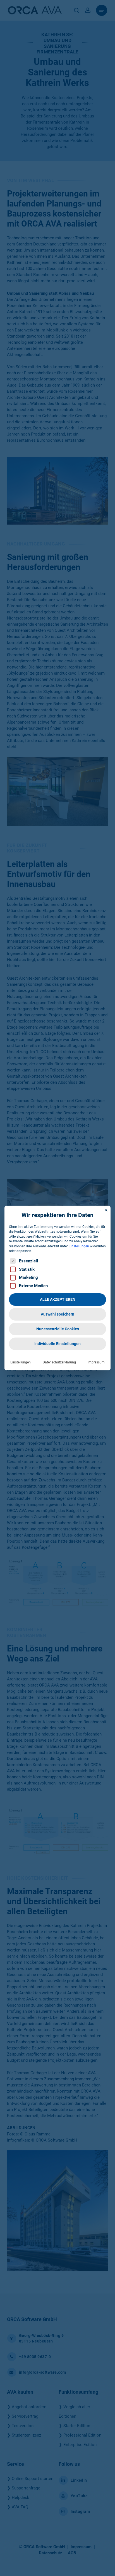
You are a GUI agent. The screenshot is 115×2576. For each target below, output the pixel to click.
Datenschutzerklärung (59, 1362)
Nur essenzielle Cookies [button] (58, 1329)
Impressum (96, 1362)
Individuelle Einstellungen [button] (57, 1344)
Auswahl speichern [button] (57, 1314)
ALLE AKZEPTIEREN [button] (58, 1299)
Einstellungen (21, 1362)
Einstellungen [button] (79, 1246)
